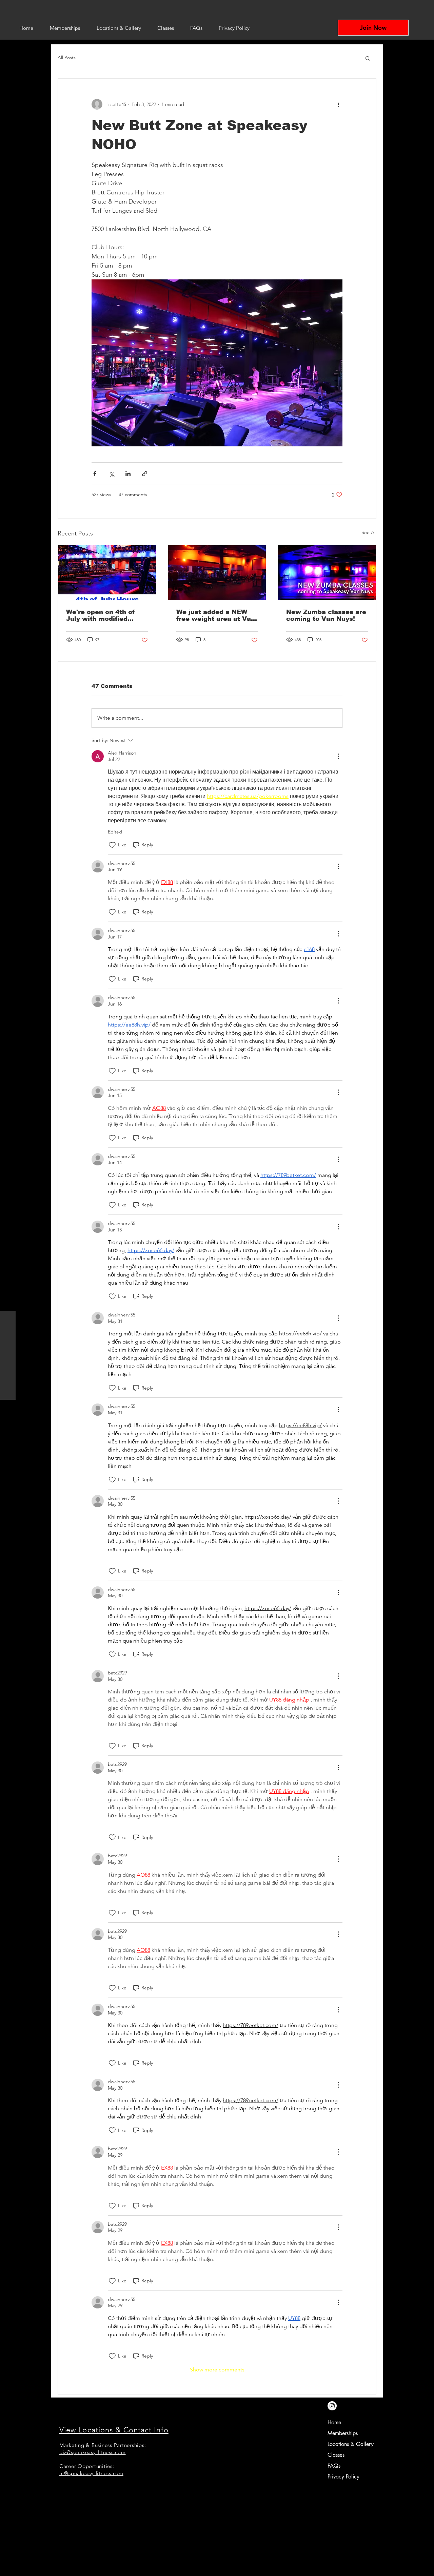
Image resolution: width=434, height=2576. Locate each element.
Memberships (343, 2433)
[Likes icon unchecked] (112, 845)
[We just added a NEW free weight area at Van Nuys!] (217, 573)
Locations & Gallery (351, 2444)
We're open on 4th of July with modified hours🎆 (101, 615)
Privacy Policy (343, 2477)
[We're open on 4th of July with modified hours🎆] (107, 573)
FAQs (334, 2466)
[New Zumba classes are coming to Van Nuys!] (327, 573)
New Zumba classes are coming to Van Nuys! (326, 615)
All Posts (67, 58)
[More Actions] (338, 756)
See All (369, 532)
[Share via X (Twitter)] (111, 474)
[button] (368, 58)
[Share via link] (145, 474)
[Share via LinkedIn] (128, 474)
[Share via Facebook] (95, 474)
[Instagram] (332, 2406)
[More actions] (338, 104)
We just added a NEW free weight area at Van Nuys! (216, 615)
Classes (336, 2455)
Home (334, 2422)
